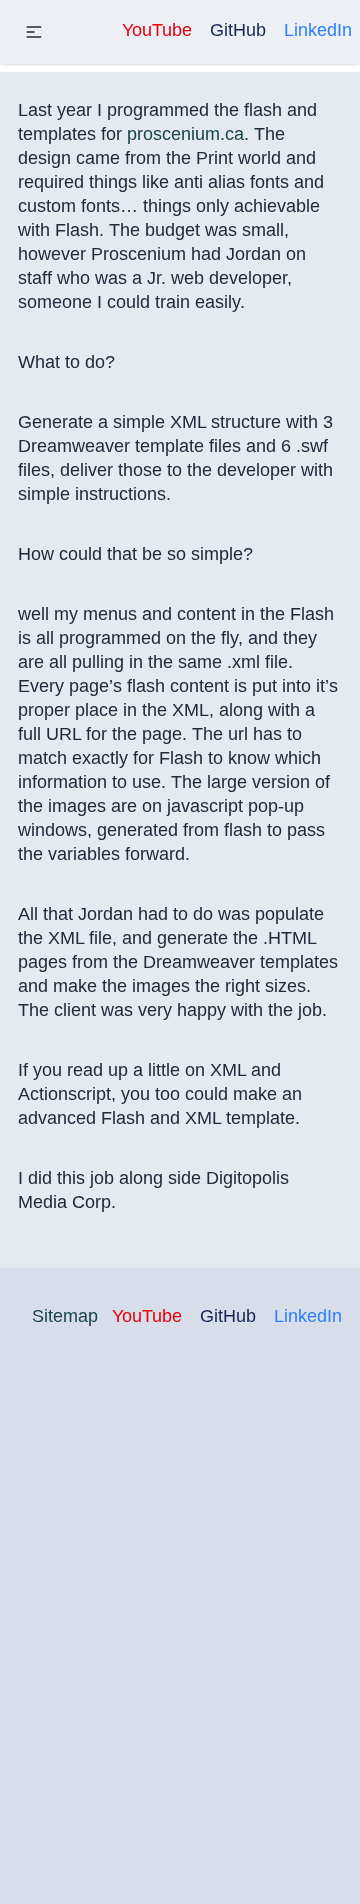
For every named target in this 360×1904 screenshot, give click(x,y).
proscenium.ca (185, 134)
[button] (34, 32)
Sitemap (65, 1316)
